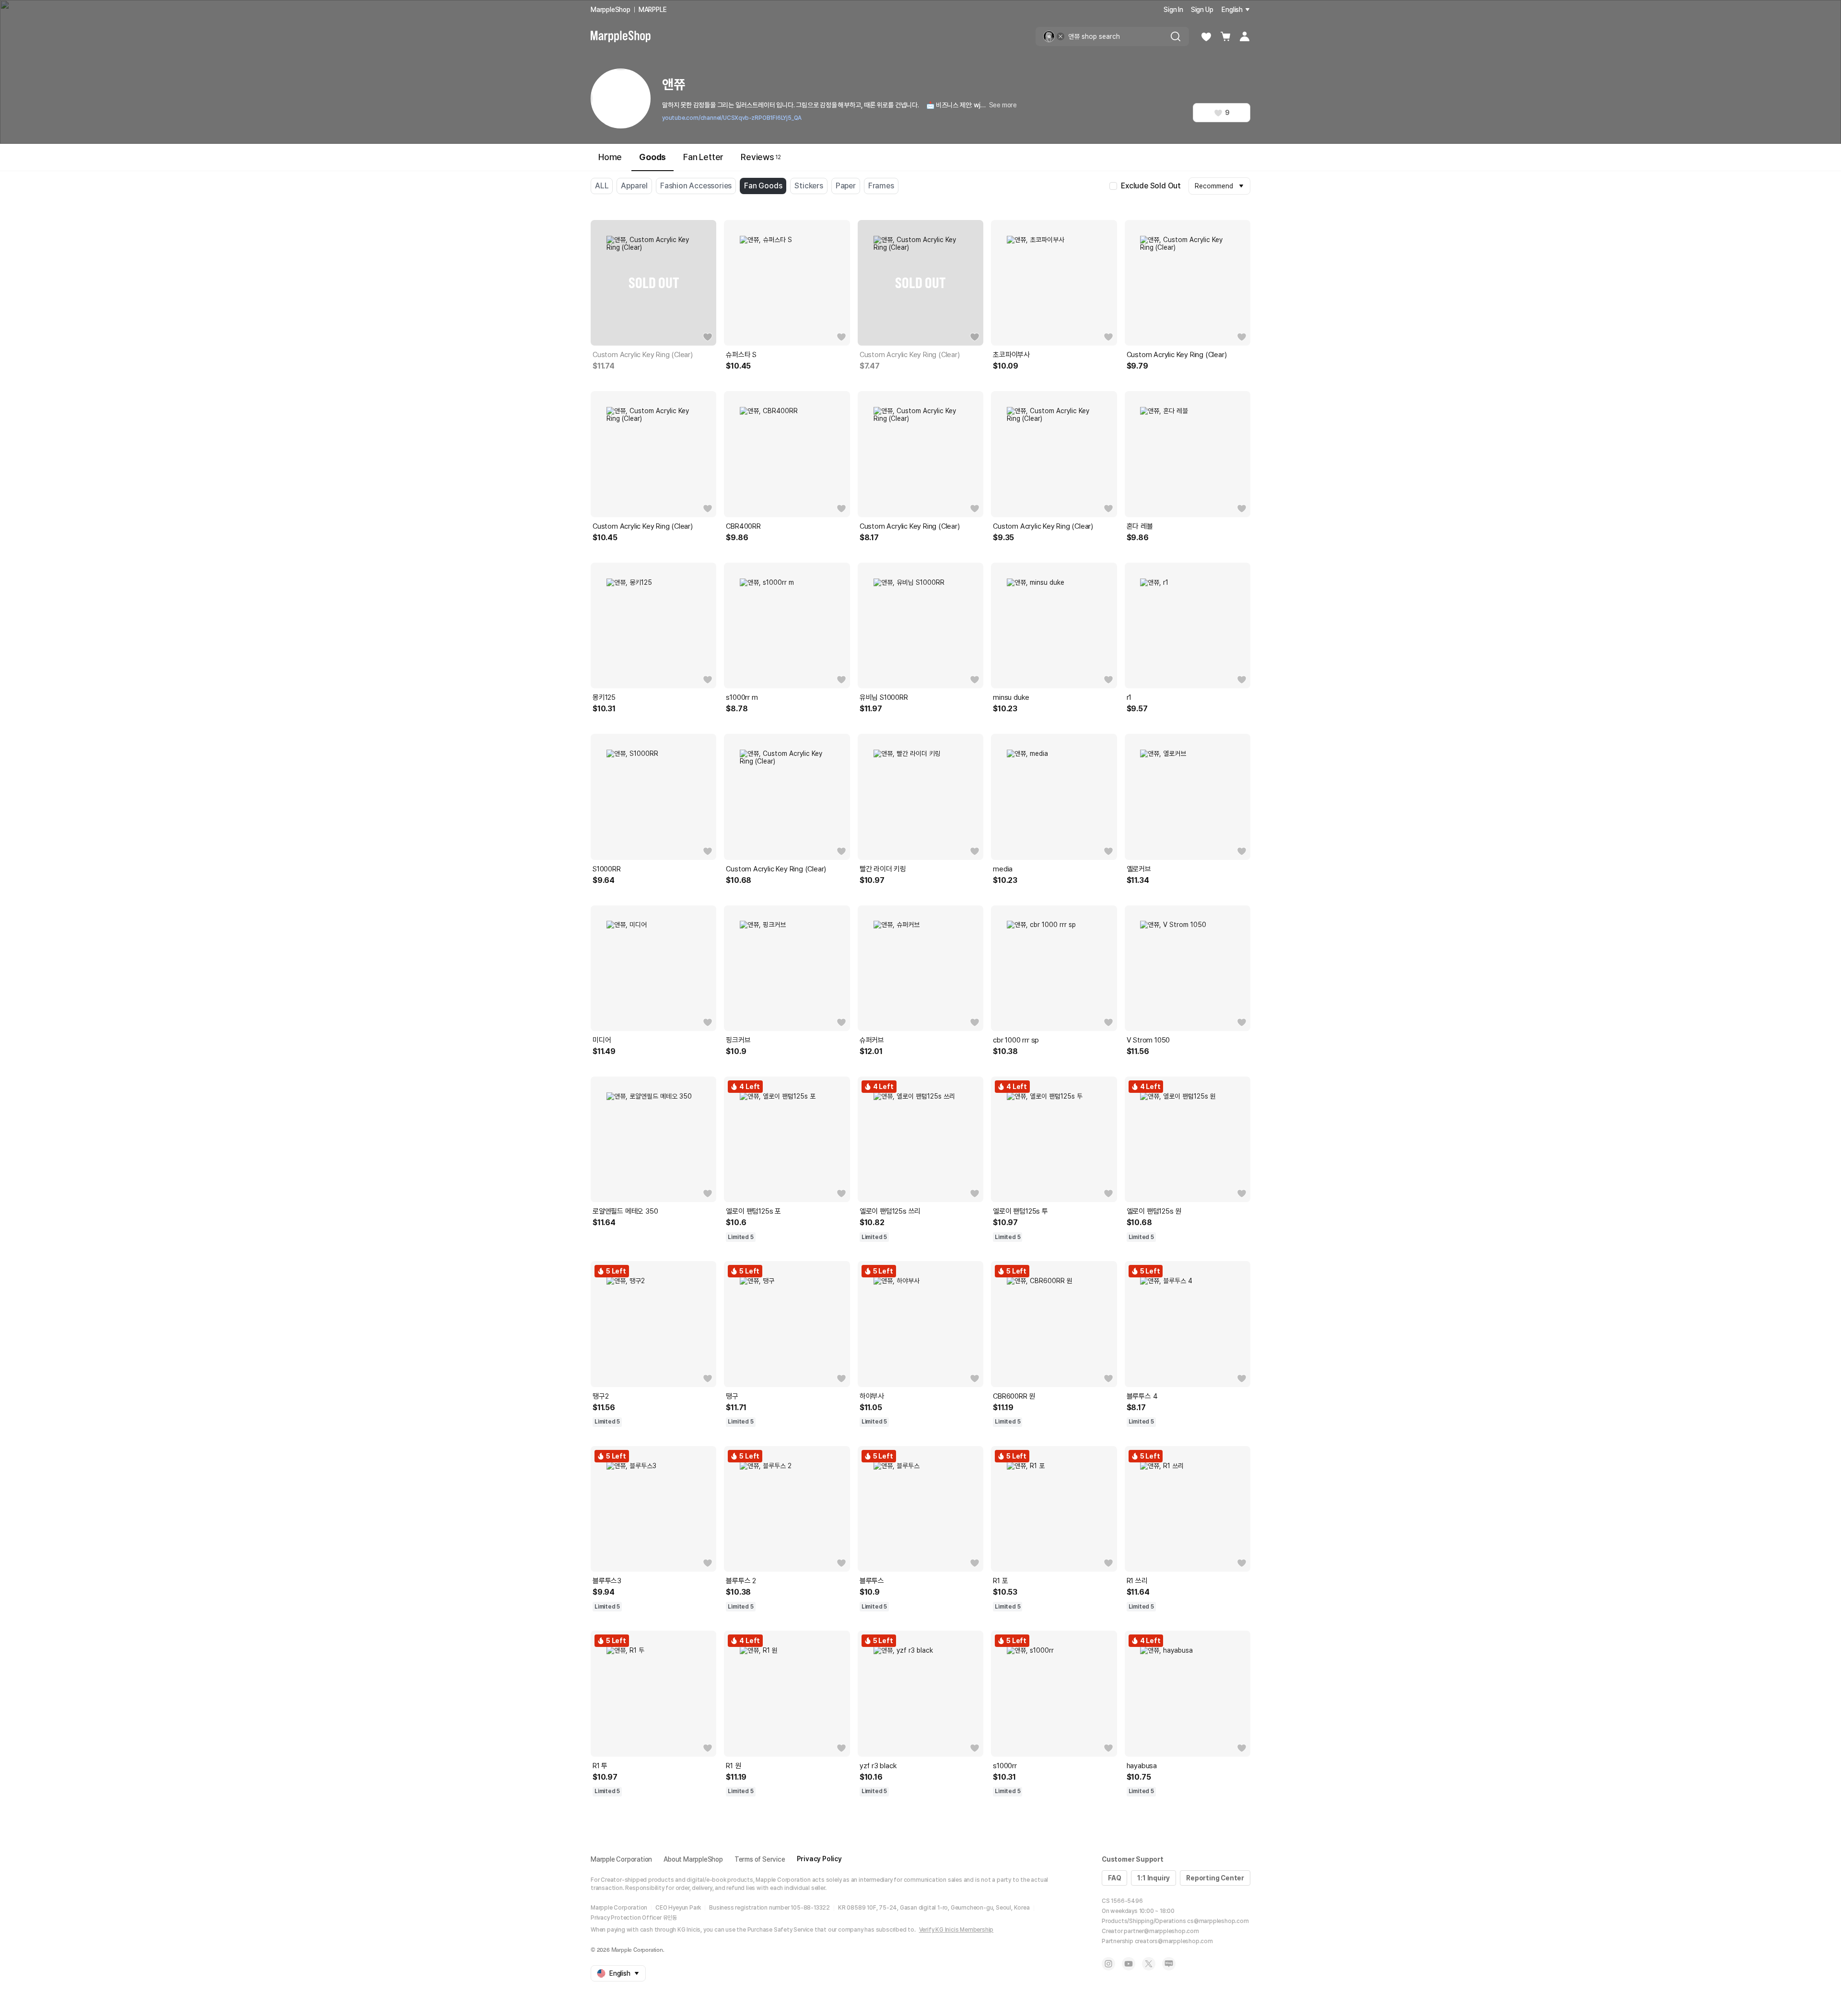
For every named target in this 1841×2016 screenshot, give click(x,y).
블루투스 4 (1142, 1396)
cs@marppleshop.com (1218, 1921)
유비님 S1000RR (884, 697)
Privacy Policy (819, 1859)
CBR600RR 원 (1014, 1396)
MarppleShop (611, 10)
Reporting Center (1215, 1878)
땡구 (732, 1396)
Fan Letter (703, 157)
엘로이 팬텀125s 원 (1154, 1211)
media (1003, 869)
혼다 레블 (1140, 526)
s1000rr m (742, 697)
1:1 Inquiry (1154, 1878)
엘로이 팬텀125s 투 (1020, 1211)
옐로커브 (1139, 869)
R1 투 (600, 1766)
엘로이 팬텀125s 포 (753, 1211)
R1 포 (1000, 1581)
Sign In (1173, 10)
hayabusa (1142, 1766)
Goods (653, 157)
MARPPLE (653, 10)
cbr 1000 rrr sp (1016, 1040)
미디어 (602, 1040)
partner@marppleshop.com (1161, 1931)
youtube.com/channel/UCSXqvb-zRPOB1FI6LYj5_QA (732, 118)
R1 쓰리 (1137, 1581)
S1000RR (607, 869)
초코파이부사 (1011, 355)
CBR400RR (743, 526)
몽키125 (604, 697)
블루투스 (872, 1581)
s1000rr (1005, 1766)
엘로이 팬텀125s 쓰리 (890, 1211)
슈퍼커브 (872, 1040)
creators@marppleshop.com (1174, 1941)
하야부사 (872, 1396)
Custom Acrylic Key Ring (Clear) (643, 355)
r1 (1129, 697)
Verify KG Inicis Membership (956, 1930)
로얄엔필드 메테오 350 (625, 1211)
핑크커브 (738, 1040)
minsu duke (1011, 697)
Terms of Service (760, 1859)
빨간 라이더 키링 (883, 869)
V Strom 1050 (1148, 1040)
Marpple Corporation (621, 1859)
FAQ (1114, 1878)
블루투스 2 (741, 1581)
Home (610, 157)
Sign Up (1202, 10)
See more (1003, 105)
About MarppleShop (693, 1859)
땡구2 (600, 1396)
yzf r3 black (878, 1766)
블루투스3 (607, 1581)
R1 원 (733, 1766)
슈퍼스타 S (741, 355)
